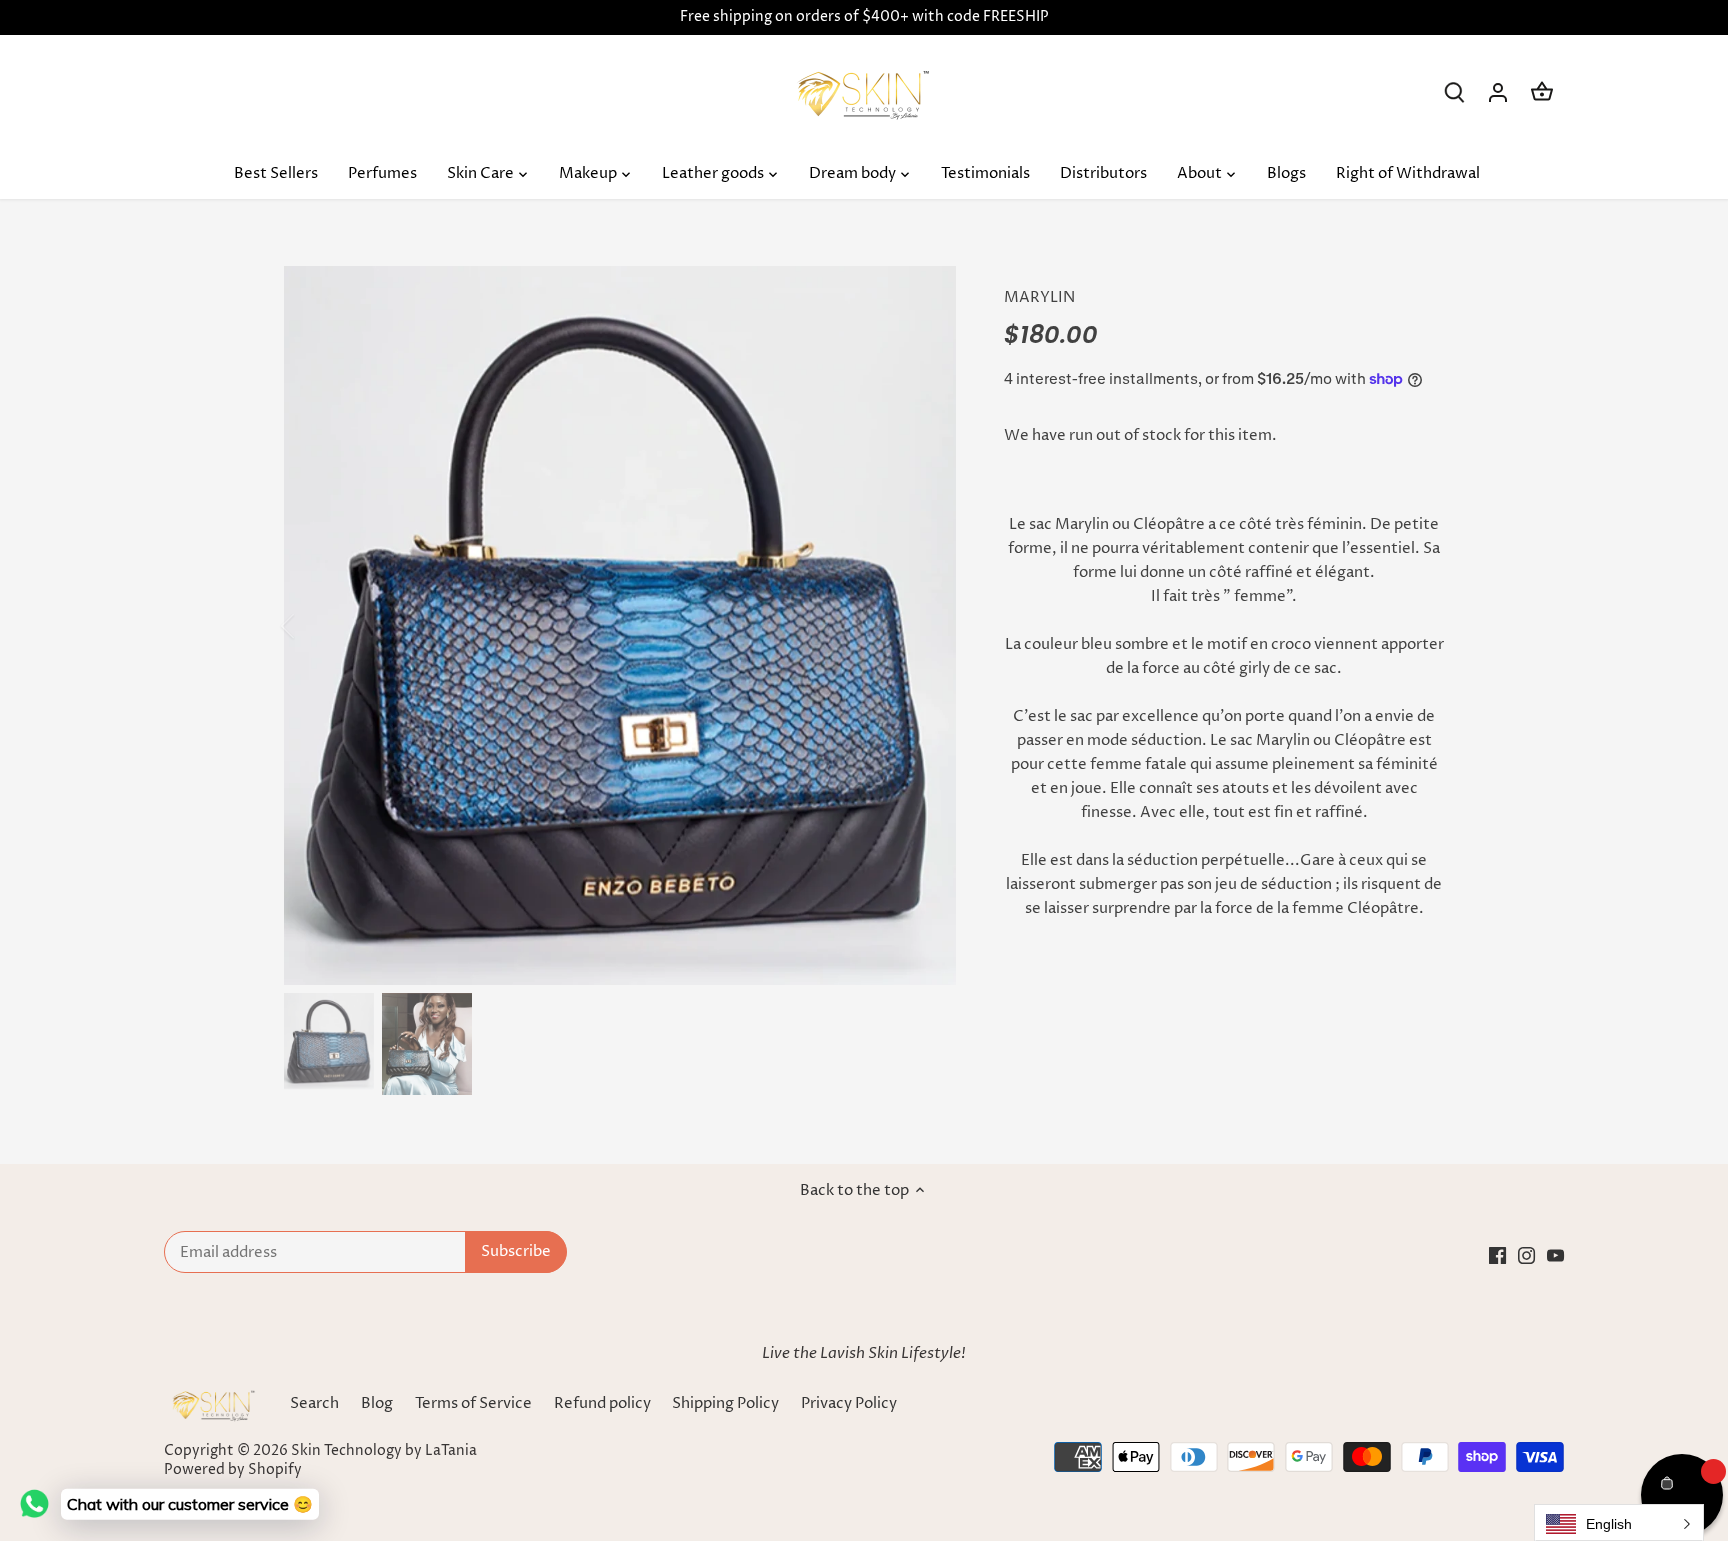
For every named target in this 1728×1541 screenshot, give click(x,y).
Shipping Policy (727, 1403)
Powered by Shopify (233, 1470)
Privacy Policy (849, 1403)
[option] (620, 625)
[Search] (1454, 92)
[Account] (1498, 92)
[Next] (926, 626)
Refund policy (602, 1403)
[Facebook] (1497, 1255)
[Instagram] (1526, 1255)
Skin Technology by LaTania (384, 1451)
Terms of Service (473, 1403)
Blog (377, 1403)
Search (314, 1403)
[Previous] (314, 626)
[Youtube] (1555, 1255)
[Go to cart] (1542, 92)
